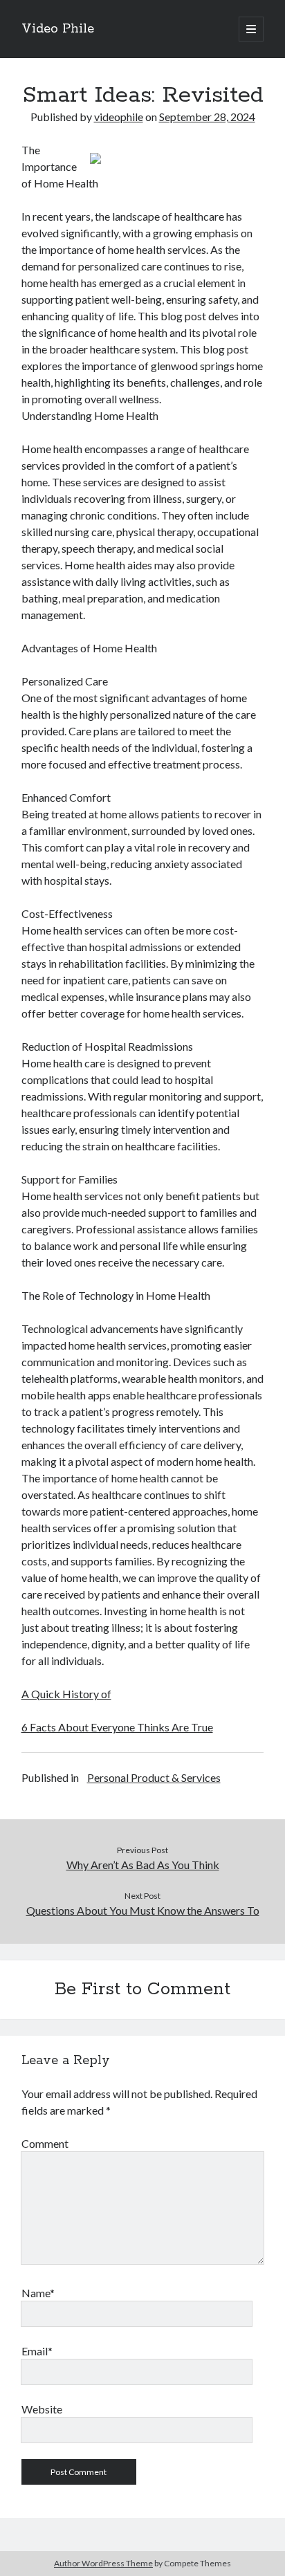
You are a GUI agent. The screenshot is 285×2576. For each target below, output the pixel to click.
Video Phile (58, 29)
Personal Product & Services (154, 1777)
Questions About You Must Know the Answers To (143, 1910)
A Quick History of (66, 1694)
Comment (45, 2143)
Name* (38, 2293)
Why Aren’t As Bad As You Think (143, 1865)
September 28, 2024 (207, 117)
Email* (37, 2351)
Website (42, 2409)
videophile (119, 117)
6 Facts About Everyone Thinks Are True (117, 1727)
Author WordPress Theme (103, 2563)
